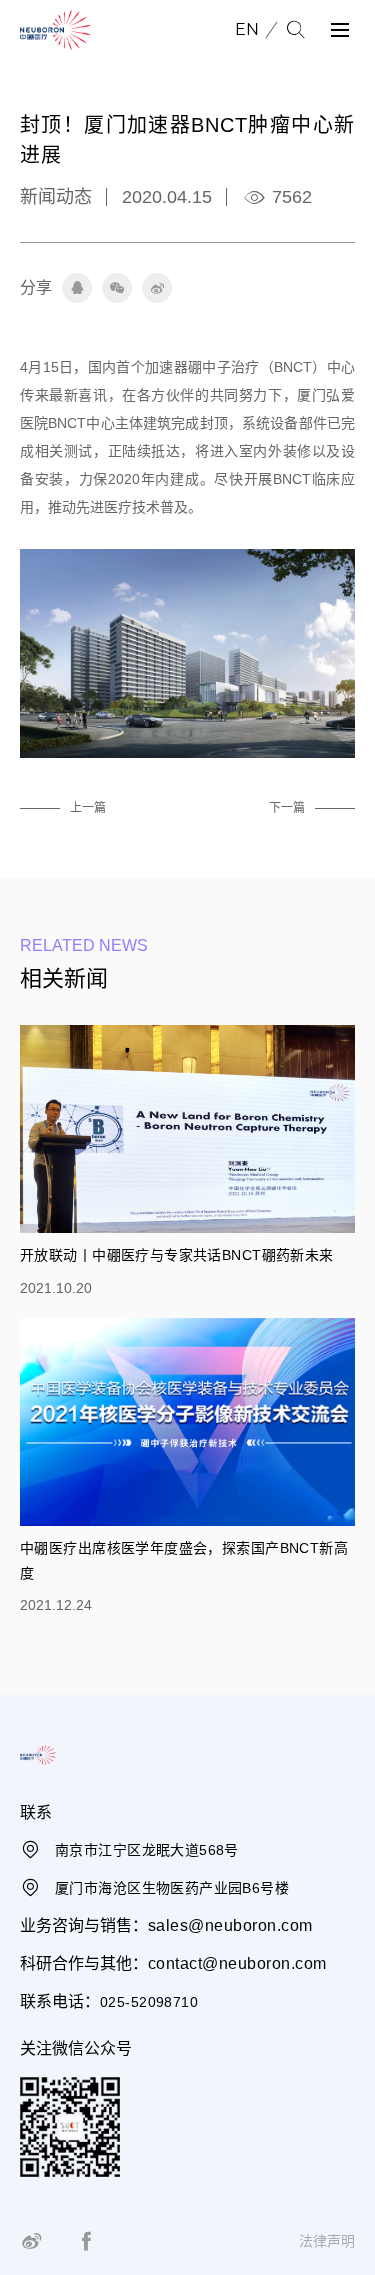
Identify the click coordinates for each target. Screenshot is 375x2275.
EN (247, 29)
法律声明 (327, 2241)
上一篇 (88, 808)
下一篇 (287, 808)
